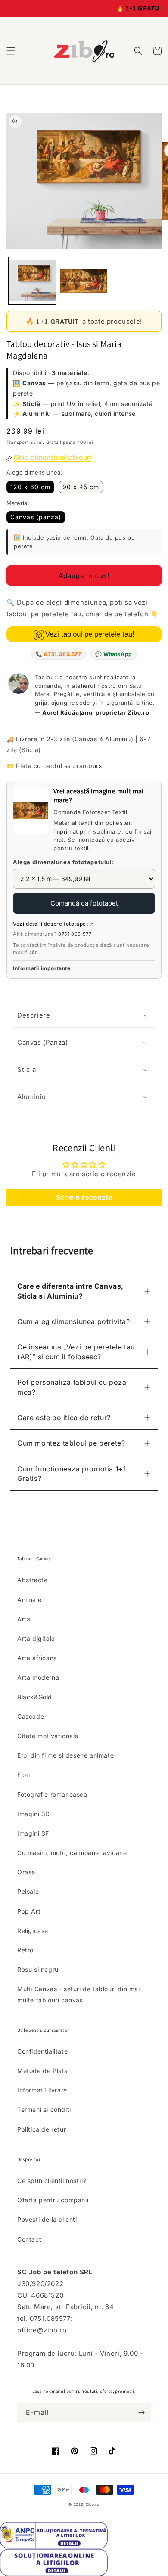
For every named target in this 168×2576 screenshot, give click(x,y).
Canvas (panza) (36, 517)
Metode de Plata (43, 2071)
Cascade (31, 1716)
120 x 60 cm (30, 487)
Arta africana (37, 1658)
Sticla (27, 1069)
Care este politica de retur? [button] (64, 1418)
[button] (11, 51)
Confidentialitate (42, 2051)
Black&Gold (35, 1697)
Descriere (34, 1015)
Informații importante (42, 968)
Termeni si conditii (45, 2109)
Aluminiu (32, 1097)
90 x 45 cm (81, 487)
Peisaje (28, 1891)
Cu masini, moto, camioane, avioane (72, 1853)
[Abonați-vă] (141, 2412)
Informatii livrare (42, 2090)
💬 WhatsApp (114, 654)
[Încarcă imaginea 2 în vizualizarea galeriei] (84, 281)
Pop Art (29, 1911)
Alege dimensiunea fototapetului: (63, 862)
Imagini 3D (34, 1814)
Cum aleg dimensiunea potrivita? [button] (74, 1321)
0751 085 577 (75, 934)
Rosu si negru (38, 1969)
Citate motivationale (48, 1736)
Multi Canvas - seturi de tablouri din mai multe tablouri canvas (79, 1994)
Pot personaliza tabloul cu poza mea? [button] (72, 1387)
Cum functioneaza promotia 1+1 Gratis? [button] (72, 1474)
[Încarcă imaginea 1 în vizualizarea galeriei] (32, 281)
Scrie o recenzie (84, 1197)
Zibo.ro (93, 2504)
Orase (26, 1872)
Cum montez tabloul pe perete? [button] (71, 1443)
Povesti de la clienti (47, 2219)
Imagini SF (33, 1833)
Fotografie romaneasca (52, 1794)
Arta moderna (38, 1677)
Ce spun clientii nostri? (52, 2181)
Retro (25, 1950)
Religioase (33, 1931)
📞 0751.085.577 (58, 654)
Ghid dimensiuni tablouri (53, 457)
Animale (29, 1600)
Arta (24, 1619)
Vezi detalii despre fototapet (53, 924)
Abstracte (32, 1580)
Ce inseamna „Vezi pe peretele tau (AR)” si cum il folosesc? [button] (76, 1352)
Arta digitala (36, 1638)
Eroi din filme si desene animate (65, 1755)
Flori (24, 1775)
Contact (29, 2239)
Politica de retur (42, 2129)
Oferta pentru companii (53, 2200)
